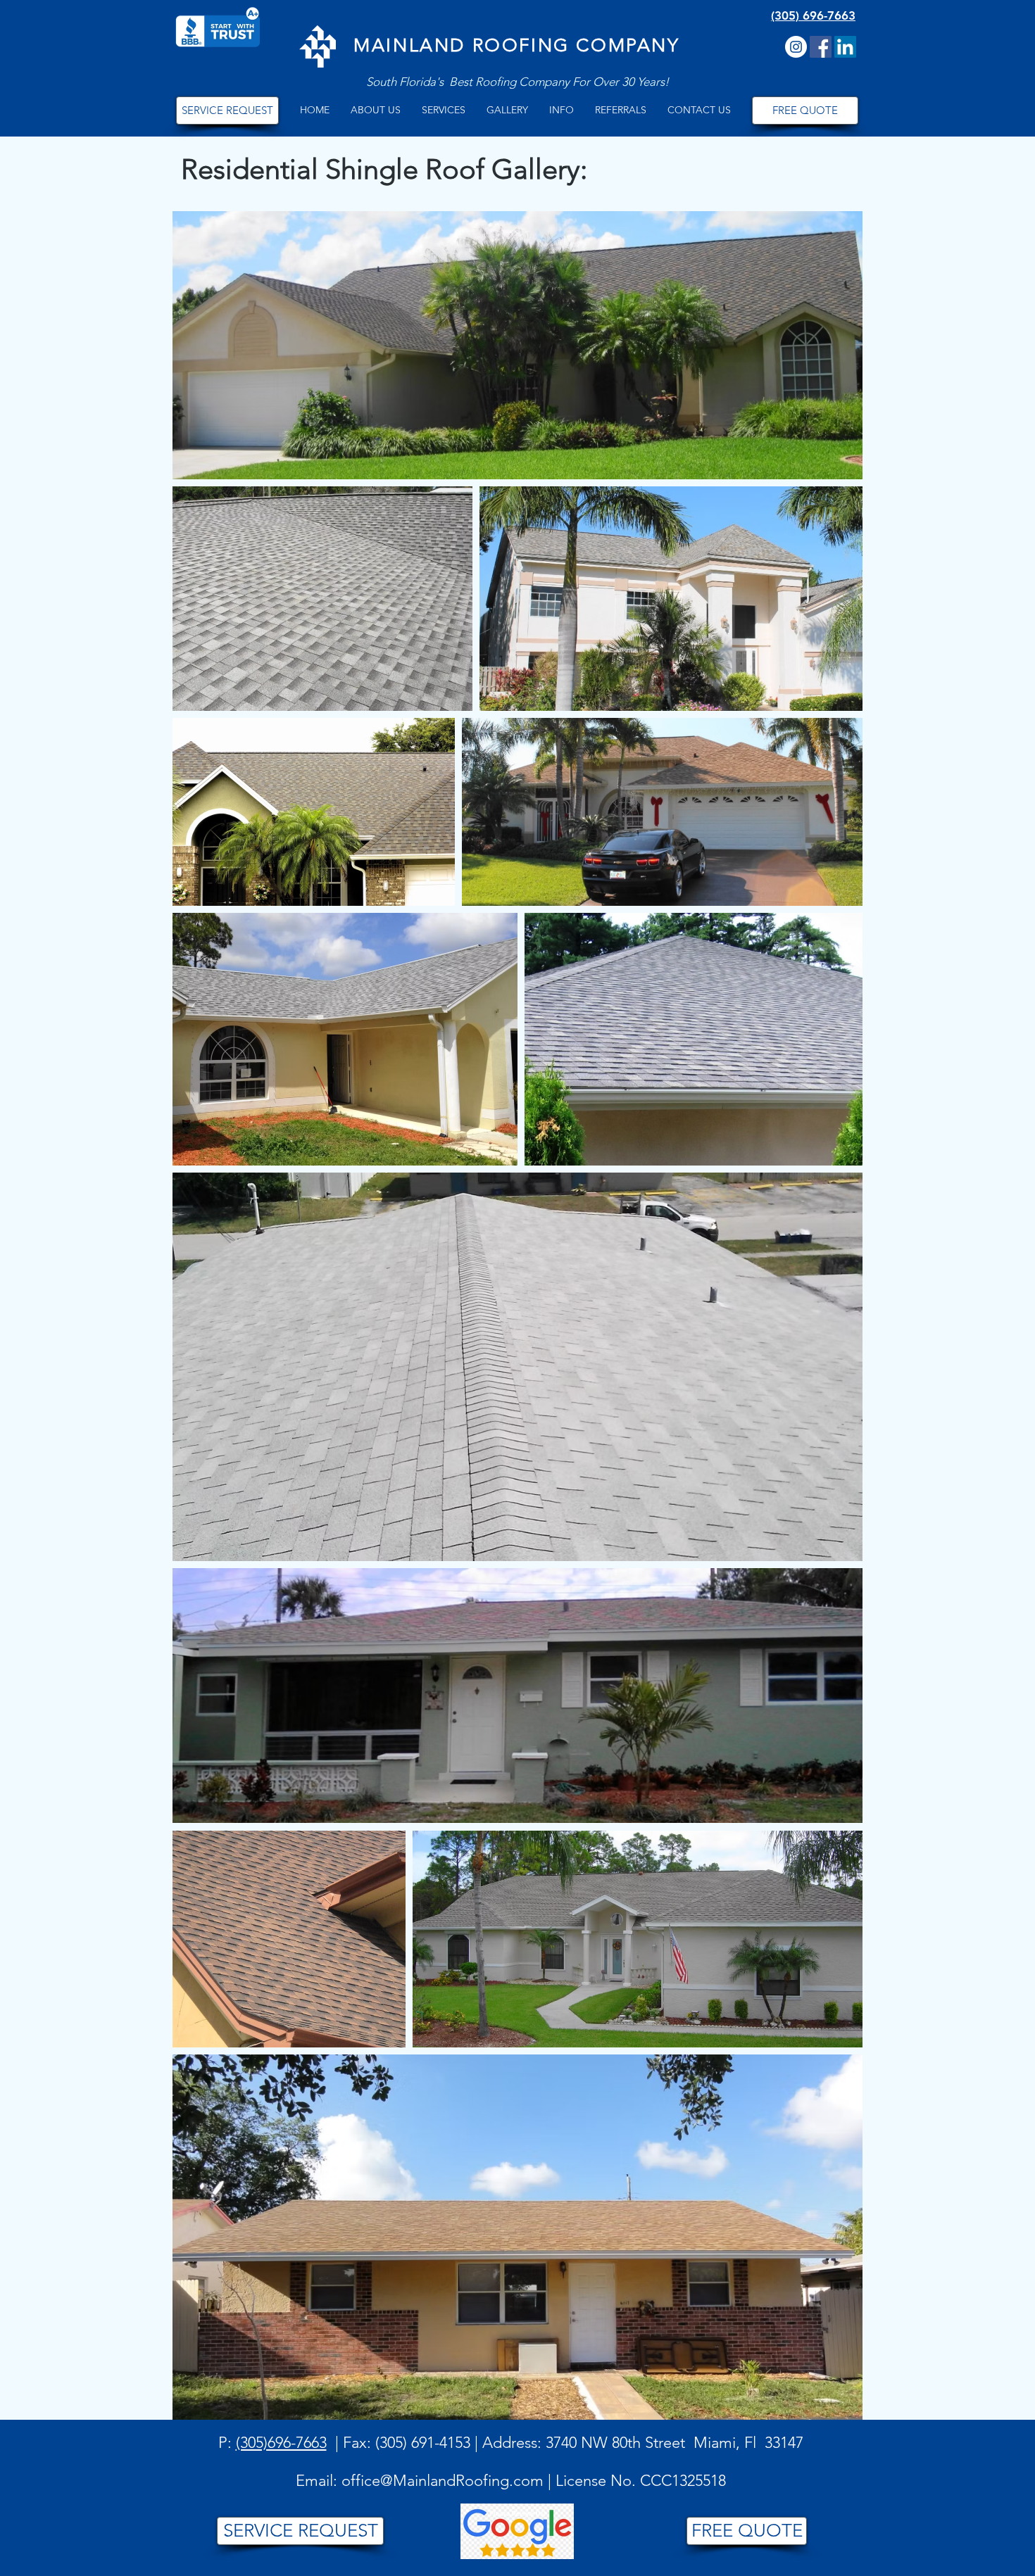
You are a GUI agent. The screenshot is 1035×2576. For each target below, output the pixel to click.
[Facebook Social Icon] (821, 47)
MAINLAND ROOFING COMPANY (516, 45)
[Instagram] (796, 47)
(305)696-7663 (281, 2443)
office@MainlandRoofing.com (443, 2481)
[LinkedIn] (845, 47)
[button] (376, 110)
